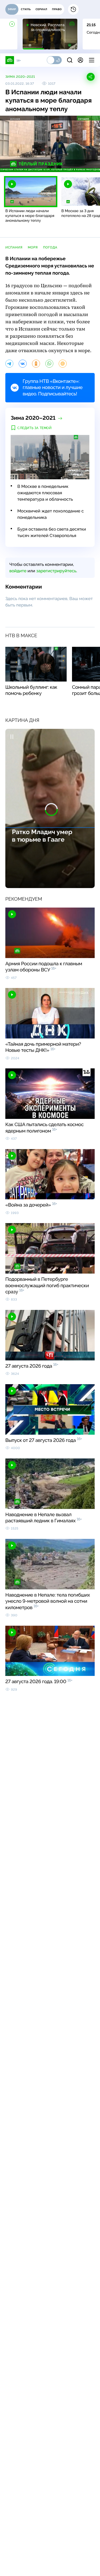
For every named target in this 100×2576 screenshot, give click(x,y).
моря (33, 247)
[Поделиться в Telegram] (9, 364)
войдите (18, 571)
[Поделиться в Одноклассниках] (36, 364)
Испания (14, 247)
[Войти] (80, 60)
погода (50, 247)
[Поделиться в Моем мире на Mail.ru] (63, 364)
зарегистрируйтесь (56, 571)
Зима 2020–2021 (20, 77)
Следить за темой (35, 428)
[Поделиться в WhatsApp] (49, 364)
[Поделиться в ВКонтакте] (23, 364)
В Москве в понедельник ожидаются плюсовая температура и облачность (45, 493)
